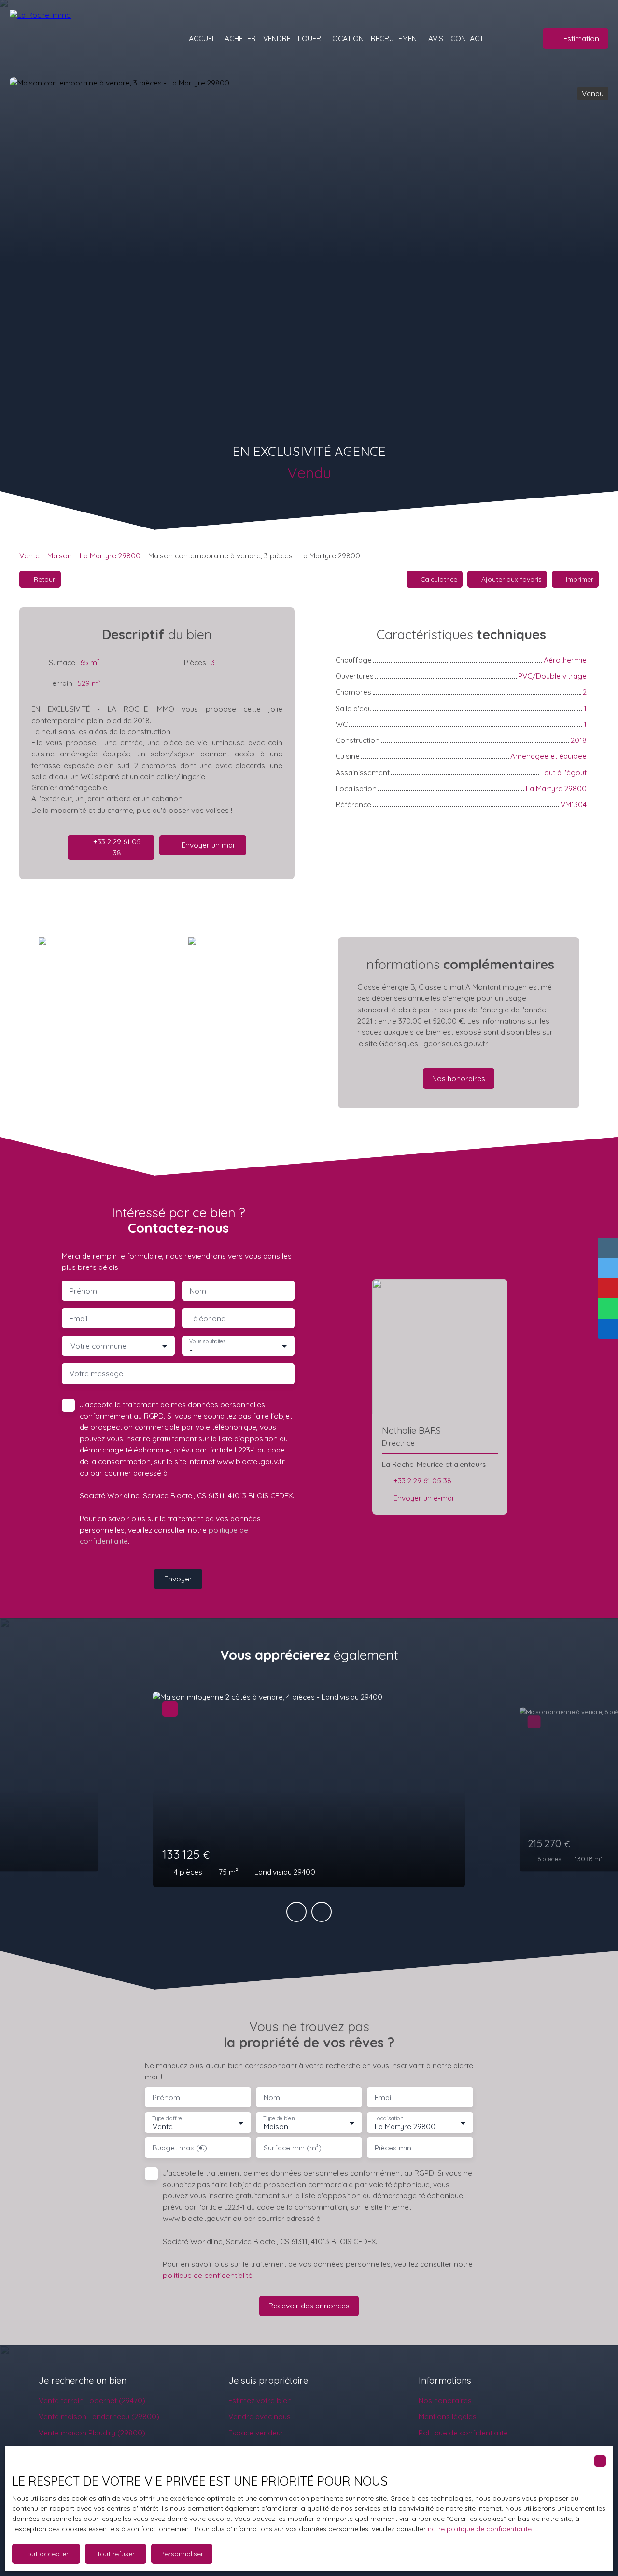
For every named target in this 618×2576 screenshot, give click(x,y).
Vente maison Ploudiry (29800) (92, 2433)
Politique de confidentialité (463, 2433)
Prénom (83, 1291)
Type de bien (279, 2118)
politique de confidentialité (208, 2275)
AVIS (436, 38)
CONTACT (467, 38)
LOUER (309, 38)
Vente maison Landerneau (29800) (99, 2416)
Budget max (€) (180, 2148)
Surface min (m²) (293, 2148)
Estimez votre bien (260, 2400)
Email (78, 1318)
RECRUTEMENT (396, 38)
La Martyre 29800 (110, 555)
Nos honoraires (445, 2400)
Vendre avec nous (260, 2416)
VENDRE (277, 38)
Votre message (96, 1373)
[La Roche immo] (77, 39)
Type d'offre (167, 2118)
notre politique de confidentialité (480, 2529)
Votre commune (98, 1346)
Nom (198, 1291)
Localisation (389, 2118)
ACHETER (240, 38)
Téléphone (208, 1318)
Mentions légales (448, 2416)
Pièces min (393, 2148)
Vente (29, 555)
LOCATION (346, 38)
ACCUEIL (203, 38)
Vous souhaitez (207, 1342)
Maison (60, 555)
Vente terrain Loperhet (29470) (92, 2400)
